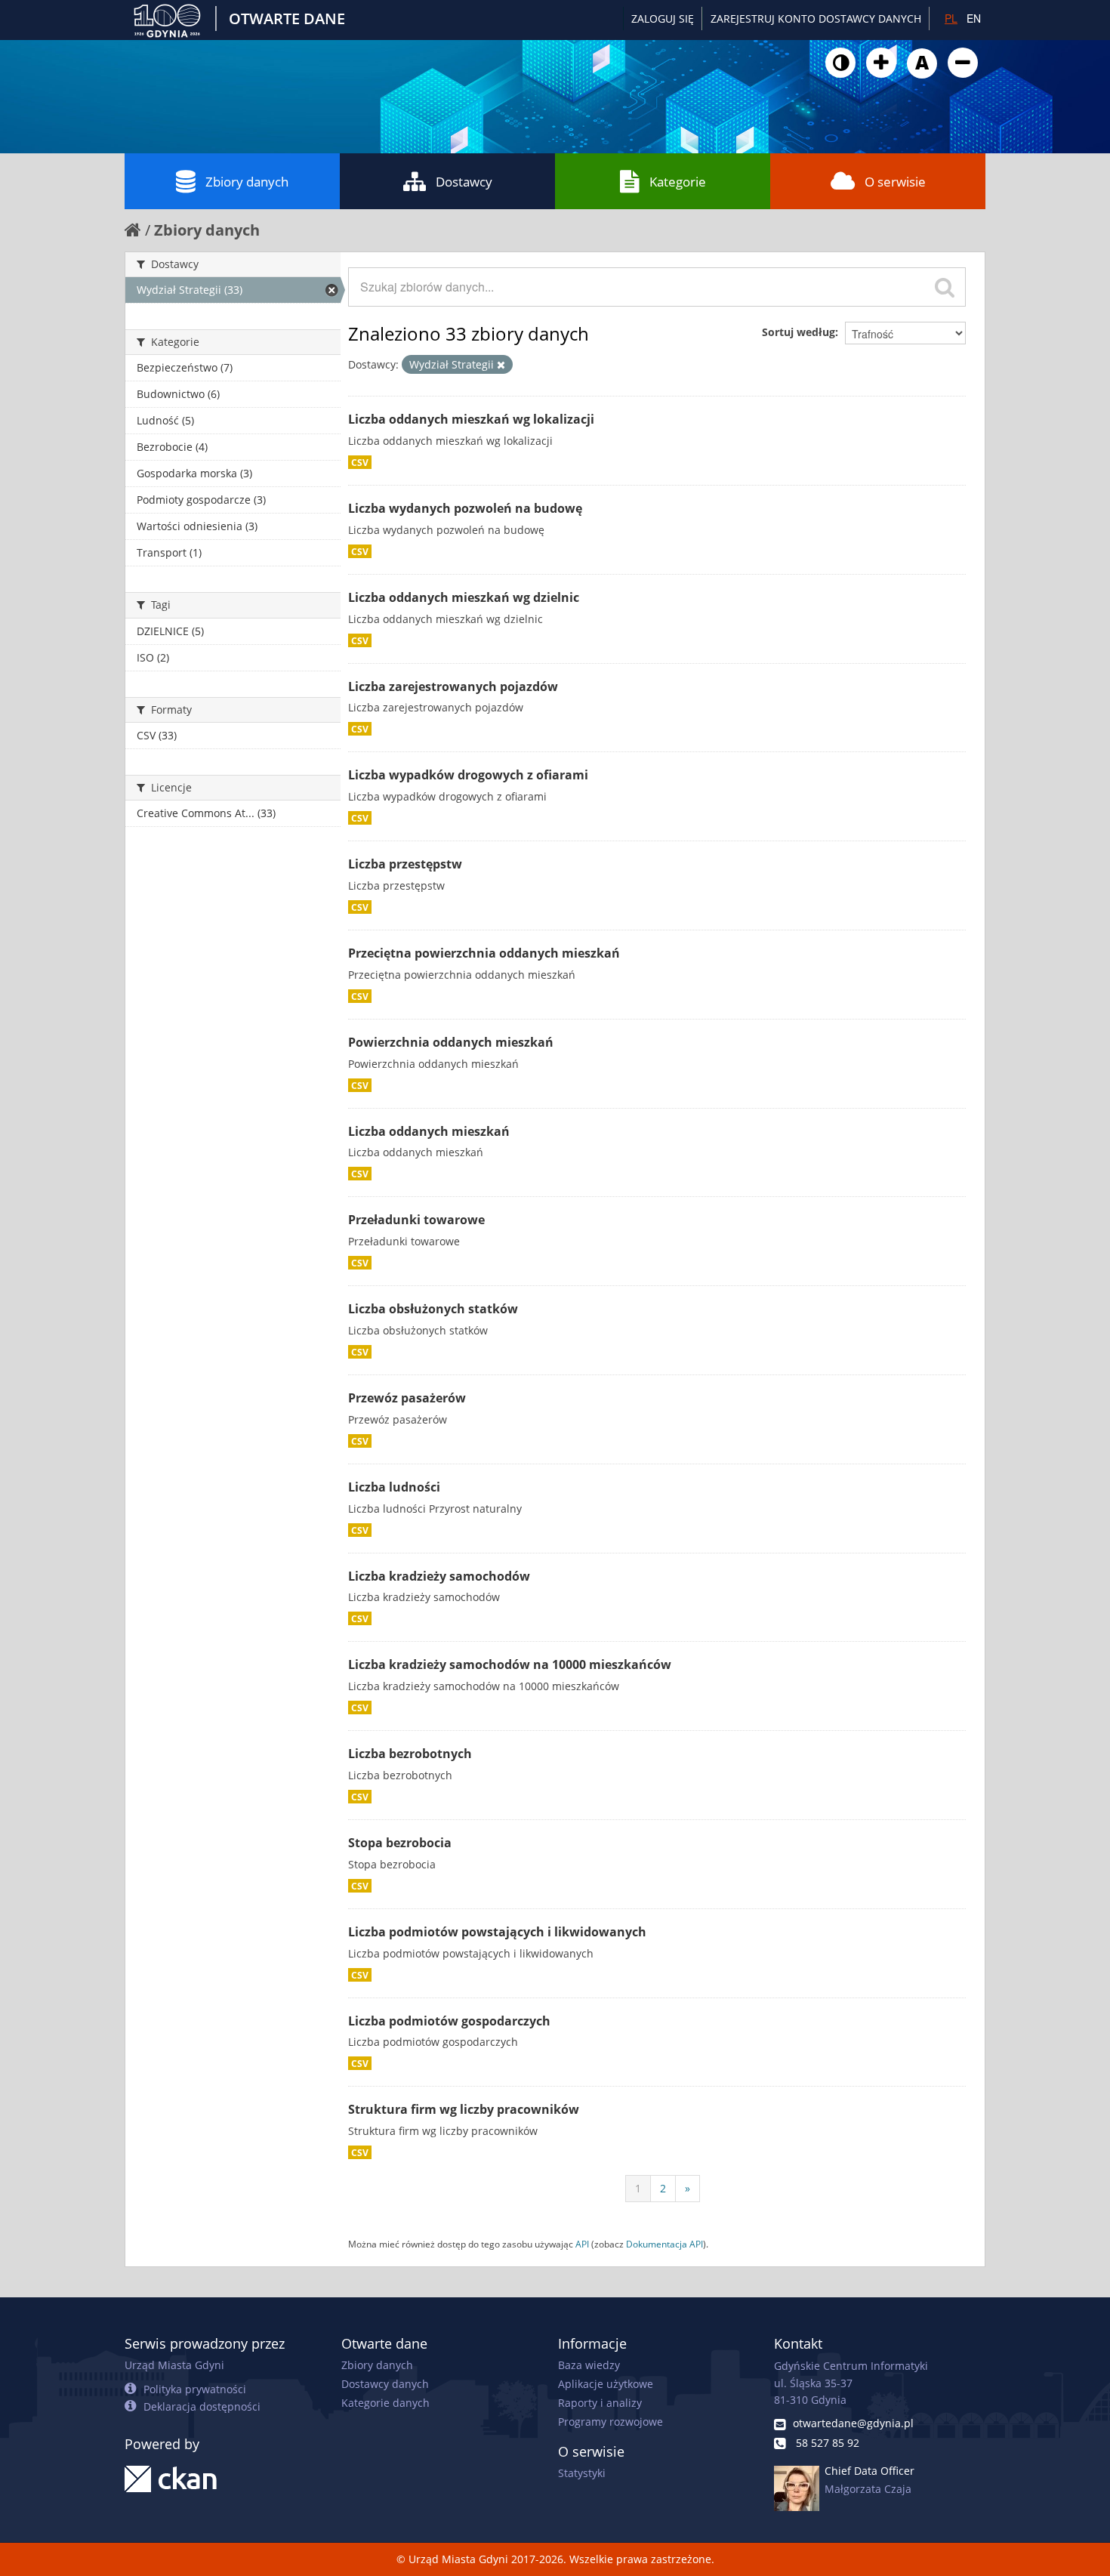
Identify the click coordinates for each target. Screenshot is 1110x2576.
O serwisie (895, 182)
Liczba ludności (394, 1487)
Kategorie (678, 182)
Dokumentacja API (664, 2244)
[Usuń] (501, 365)
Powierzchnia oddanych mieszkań (451, 1042)
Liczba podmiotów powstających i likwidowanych (497, 1932)
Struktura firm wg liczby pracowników (464, 2109)
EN (974, 18)
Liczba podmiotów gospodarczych (449, 2021)
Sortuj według (799, 332)
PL (951, 18)
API (582, 2244)
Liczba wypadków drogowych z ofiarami (468, 775)
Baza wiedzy (589, 2365)
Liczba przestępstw (405, 864)
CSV (360, 462)
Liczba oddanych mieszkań (429, 1131)
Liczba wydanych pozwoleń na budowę (465, 508)
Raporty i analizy (600, 2403)
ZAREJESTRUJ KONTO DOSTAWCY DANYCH (816, 19)
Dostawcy (464, 182)
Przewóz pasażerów (407, 1398)
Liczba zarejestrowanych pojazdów (453, 686)
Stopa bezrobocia (400, 1843)
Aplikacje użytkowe (606, 2384)
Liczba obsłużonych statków (433, 1309)
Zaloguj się (663, 19)
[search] (945, 287)
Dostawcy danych (385, 2384)
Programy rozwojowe (610, 2422)
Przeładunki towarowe (416, 1220)
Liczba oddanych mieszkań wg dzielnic (464, 597)
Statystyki (582, 2473)
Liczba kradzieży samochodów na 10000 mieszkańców (510, 1664)
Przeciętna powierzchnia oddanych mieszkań (484, 953)
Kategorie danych (385, 2403)
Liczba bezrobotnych (410, 1754)
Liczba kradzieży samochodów (439, 1576)
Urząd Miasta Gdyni (174, 2365)
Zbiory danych (247, 182)
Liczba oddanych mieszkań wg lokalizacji (471, 419)
